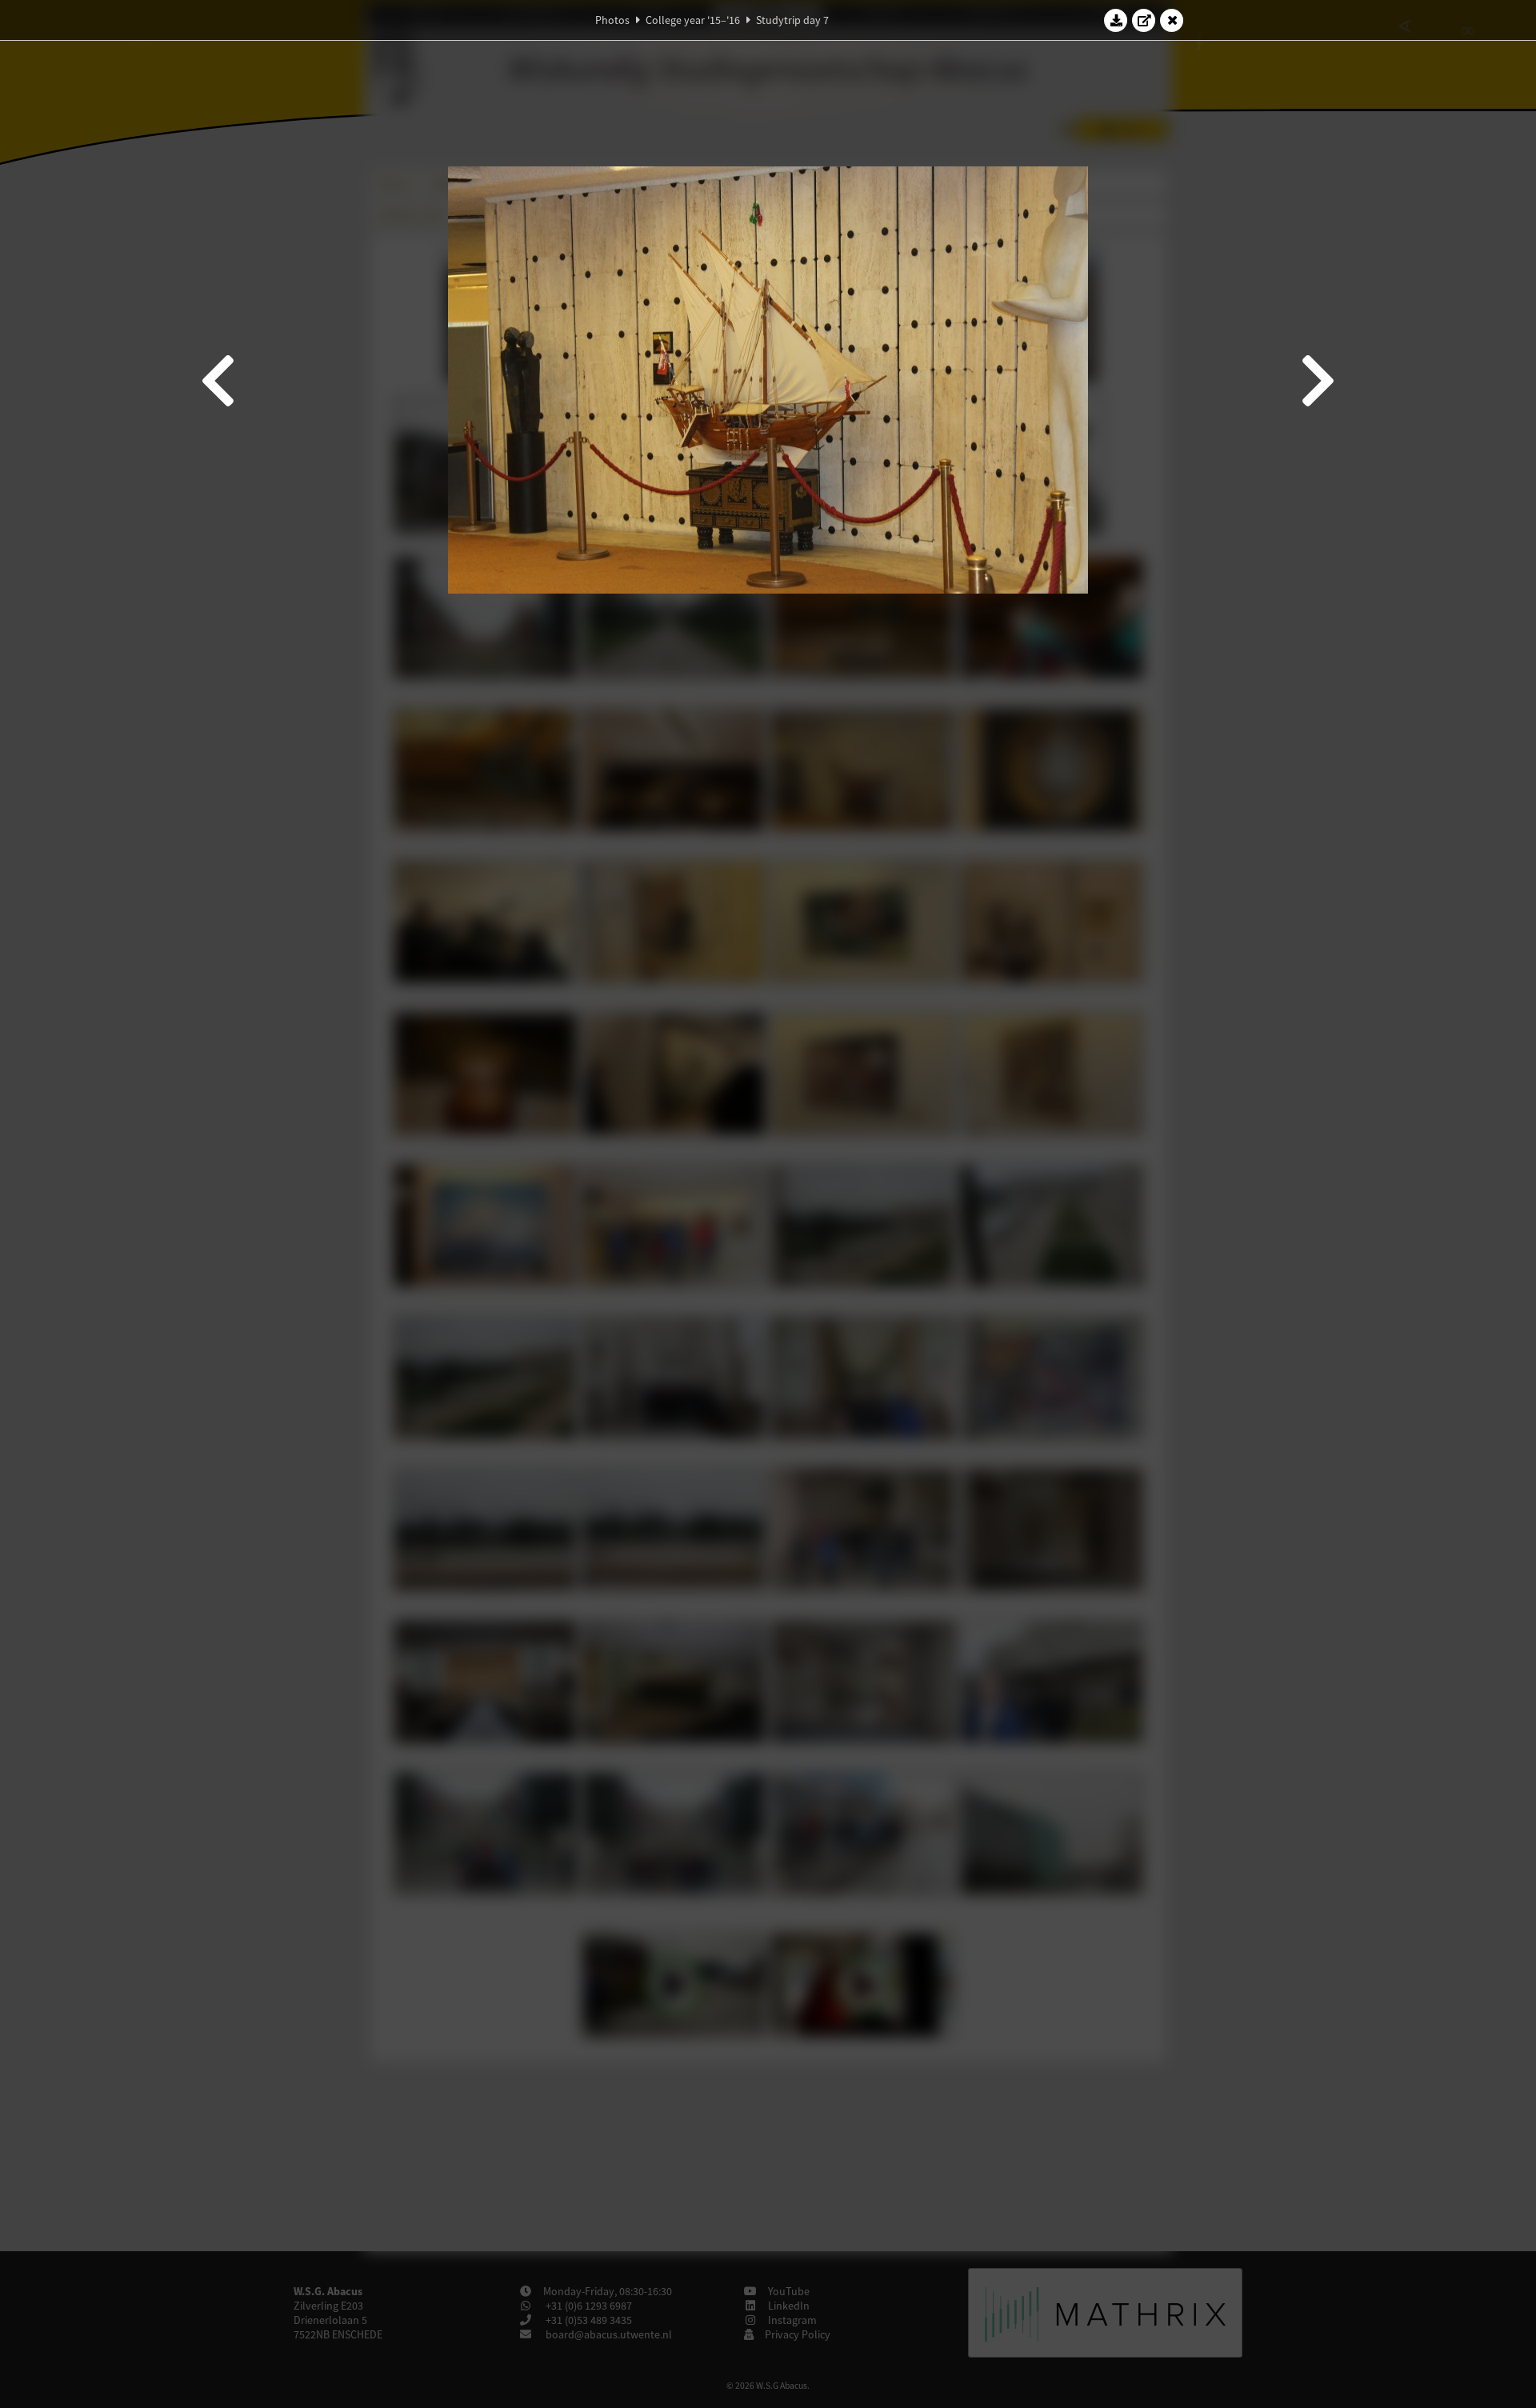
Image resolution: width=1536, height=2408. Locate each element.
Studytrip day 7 (792, 20)
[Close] (1172, 20)
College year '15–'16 (693, 20)
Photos (612, 20)
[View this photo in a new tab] (1144, 20)
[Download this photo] (1116, 20)
